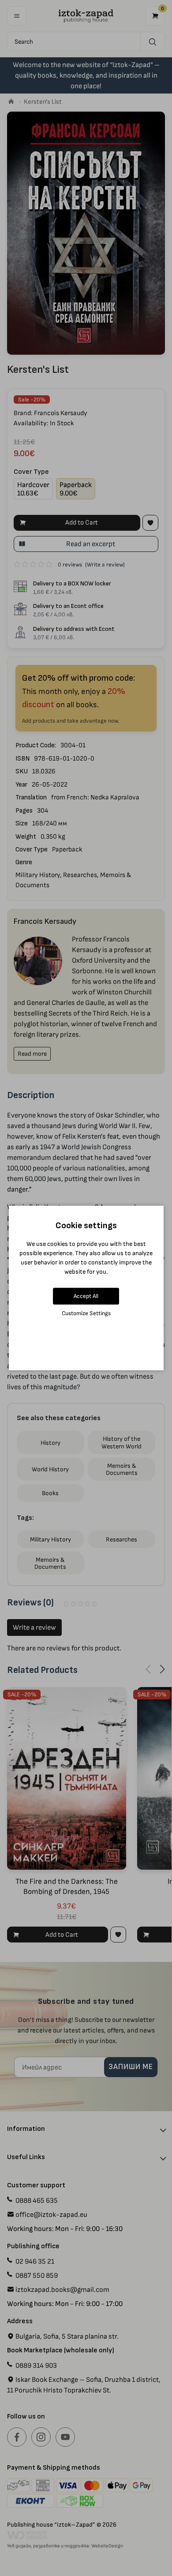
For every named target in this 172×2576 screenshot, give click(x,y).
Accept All (86, 1296)
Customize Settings (86, 1313)
